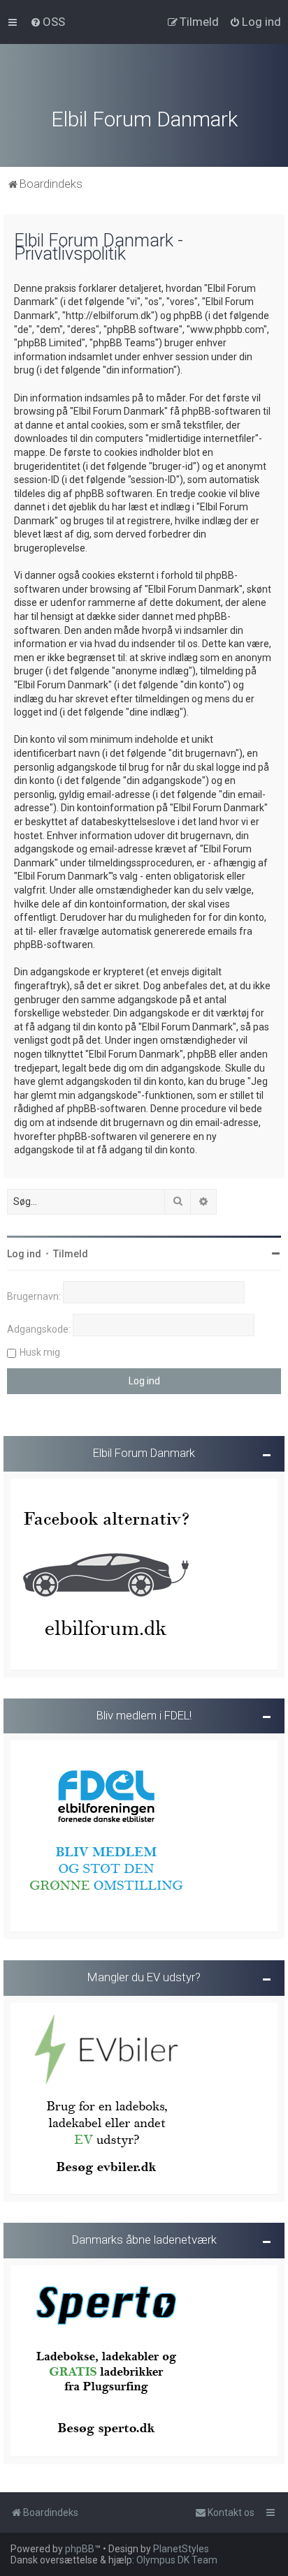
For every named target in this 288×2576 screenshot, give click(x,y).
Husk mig (40, 1352)
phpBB (80, 2549)
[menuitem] (48, 22)
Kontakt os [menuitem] (231, 2512)
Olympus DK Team (177, 2560)
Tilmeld (71, 1254)
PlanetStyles (181, 2549)
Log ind (24, 1254)
